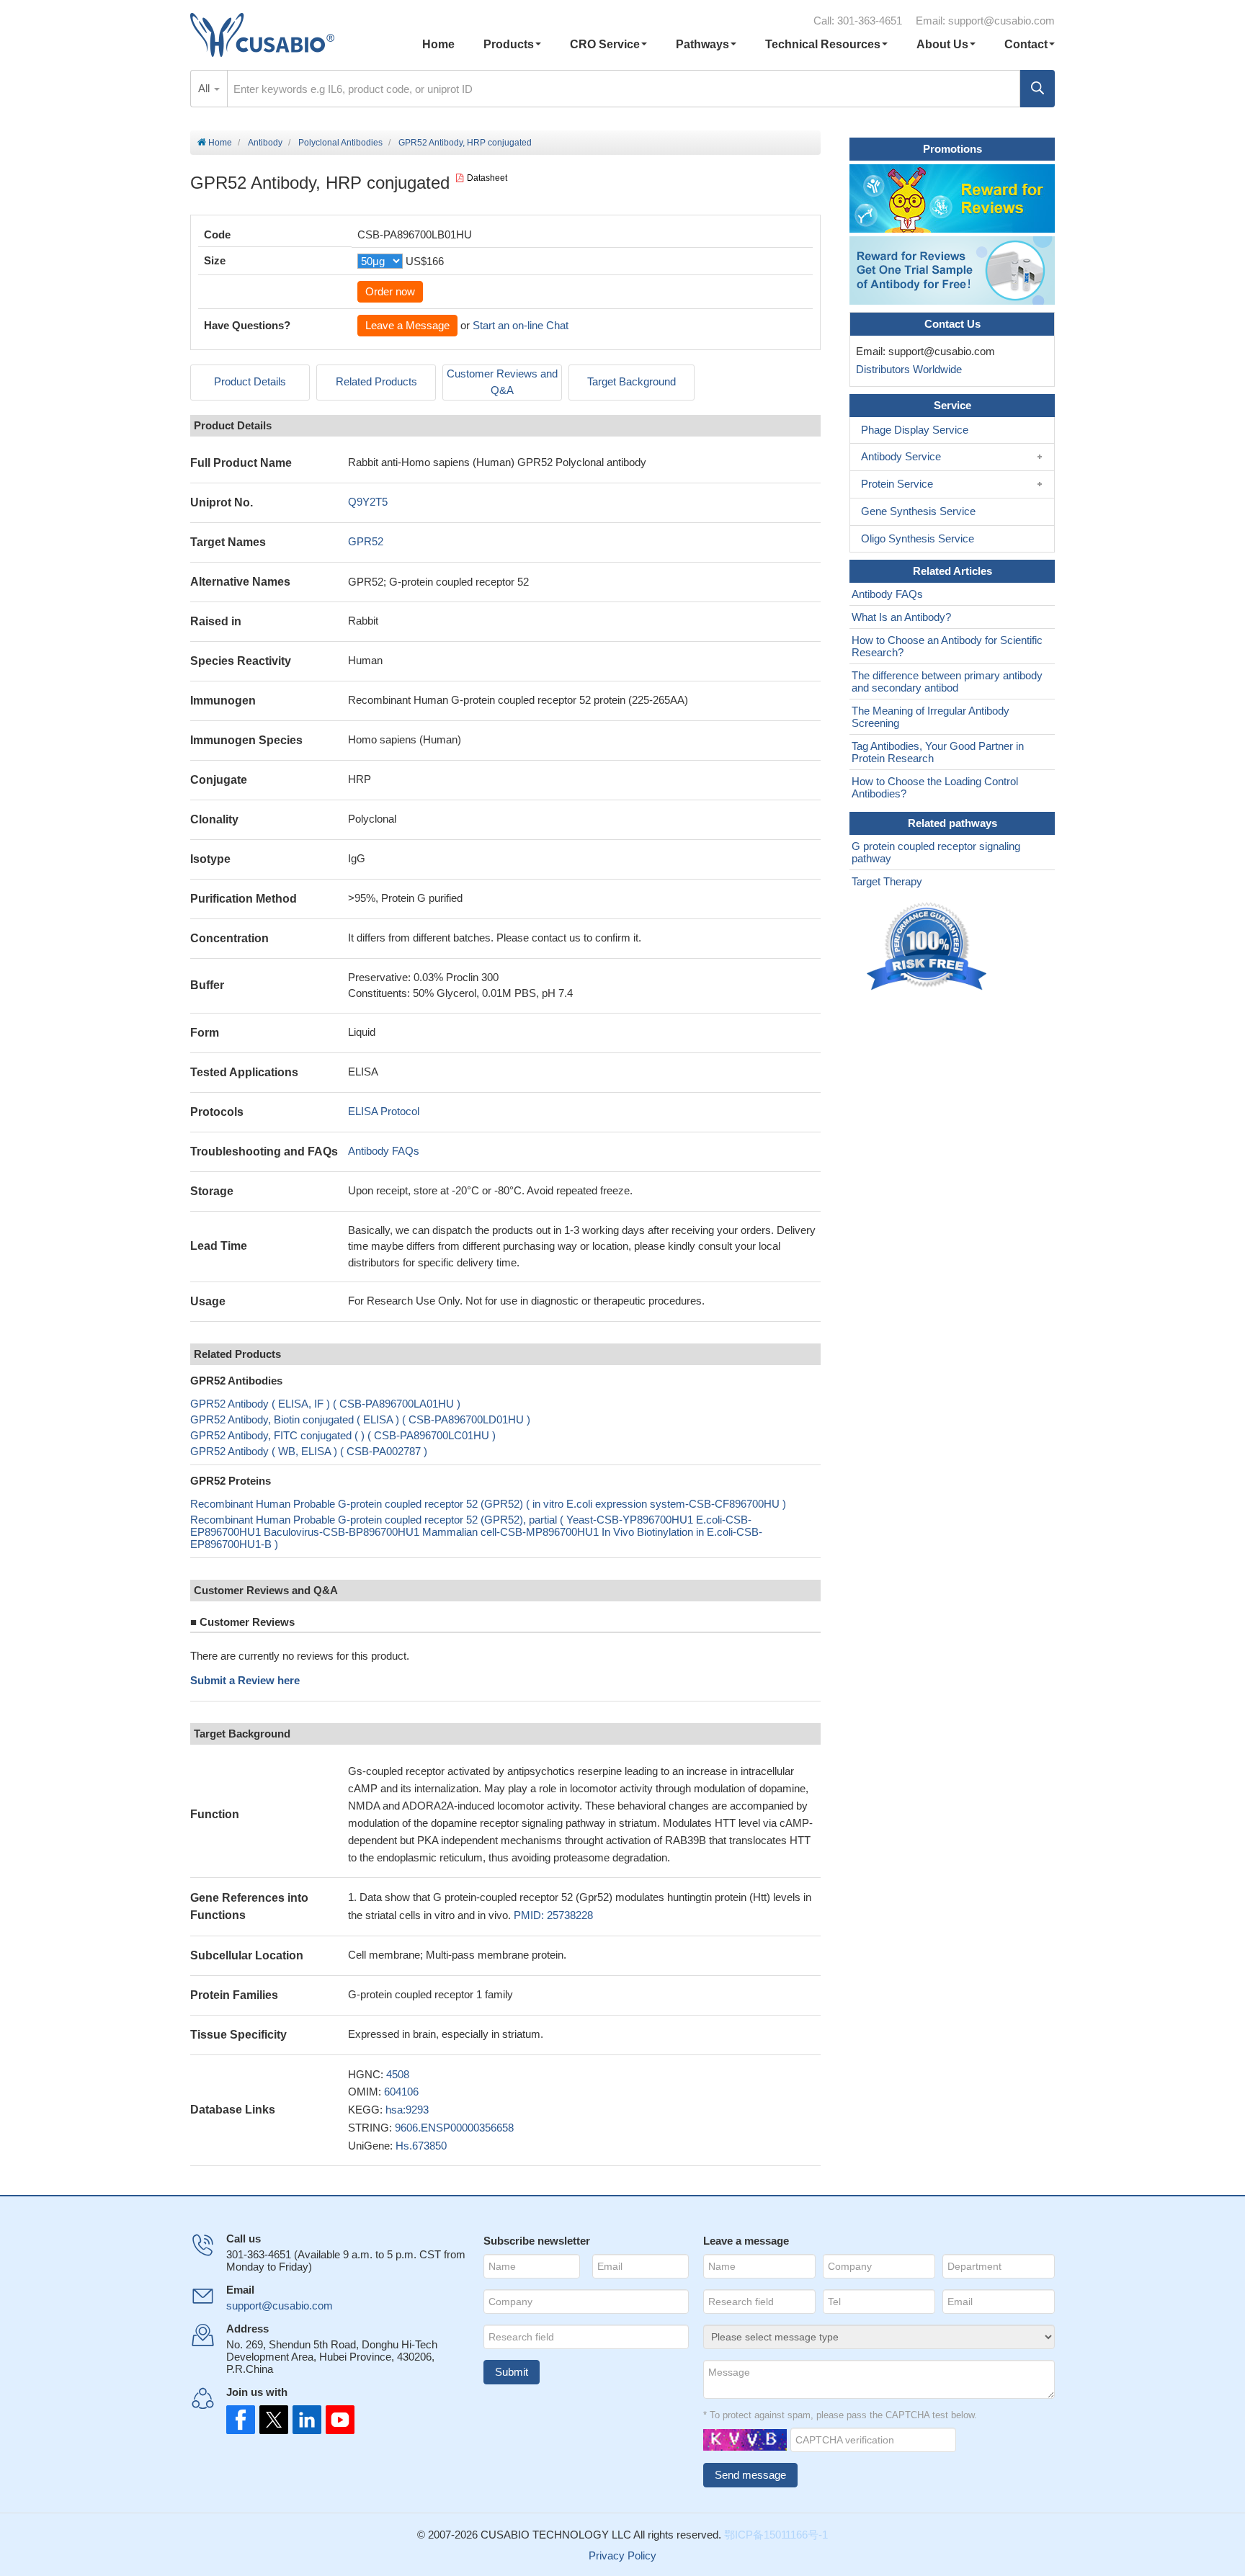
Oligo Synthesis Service (918, 538)
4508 (398, 2074)
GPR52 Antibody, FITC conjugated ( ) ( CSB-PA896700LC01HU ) (343, 1435)
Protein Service (897, 484)
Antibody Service (901, 456)
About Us (942, 44)
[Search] (1037, 89)
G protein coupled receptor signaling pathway (936, 852)
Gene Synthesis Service (918, 511)
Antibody (265, 143)
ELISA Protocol (384, 1111)
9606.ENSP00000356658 (454, 2128)
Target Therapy (887, 881)
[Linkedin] (304, 2420)
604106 (401, 2092)
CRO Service (605, 44)
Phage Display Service (915, 430)
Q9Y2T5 (368, 502)
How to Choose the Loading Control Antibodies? (935, 787)
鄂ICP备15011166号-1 (776, 2535)
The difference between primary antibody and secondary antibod (947, 681)
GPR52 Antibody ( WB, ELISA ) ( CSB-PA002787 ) (309, 1451)
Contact (1026, 44)
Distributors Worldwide (906, 369)
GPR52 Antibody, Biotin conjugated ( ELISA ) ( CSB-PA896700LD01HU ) (360, 1419)
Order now (390, 291)
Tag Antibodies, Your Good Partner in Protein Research (938, 752)
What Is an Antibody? (901, 617)
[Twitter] (272, 2420)
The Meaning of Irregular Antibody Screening (931, 717)
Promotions (952, 149)
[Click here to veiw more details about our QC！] (929, 947)
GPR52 (366, 541)
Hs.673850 (421, 2146)
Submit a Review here (245, 1680)
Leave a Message (407, 325)
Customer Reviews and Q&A (502, 382)
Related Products (376, 381)
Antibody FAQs (384, 1151)
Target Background (632, 381)
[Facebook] (241, 2420)
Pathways (702, 44)
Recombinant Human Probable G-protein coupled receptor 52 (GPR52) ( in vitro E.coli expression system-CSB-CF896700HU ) (488, 1504)
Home (438, 44)
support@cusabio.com (1001, 21)
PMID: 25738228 (553, 1915)
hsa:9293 (407, 2110)
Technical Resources (823, 44)
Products (509, 44)
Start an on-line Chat (521, 325)
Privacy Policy (622, 2555)
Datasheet (487, 178)
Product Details (250, 381)
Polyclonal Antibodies (340, 143)
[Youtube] (336, 2420)
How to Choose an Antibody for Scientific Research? (947, 646)
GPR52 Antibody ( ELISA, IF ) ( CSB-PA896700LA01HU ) (325, 1404)
